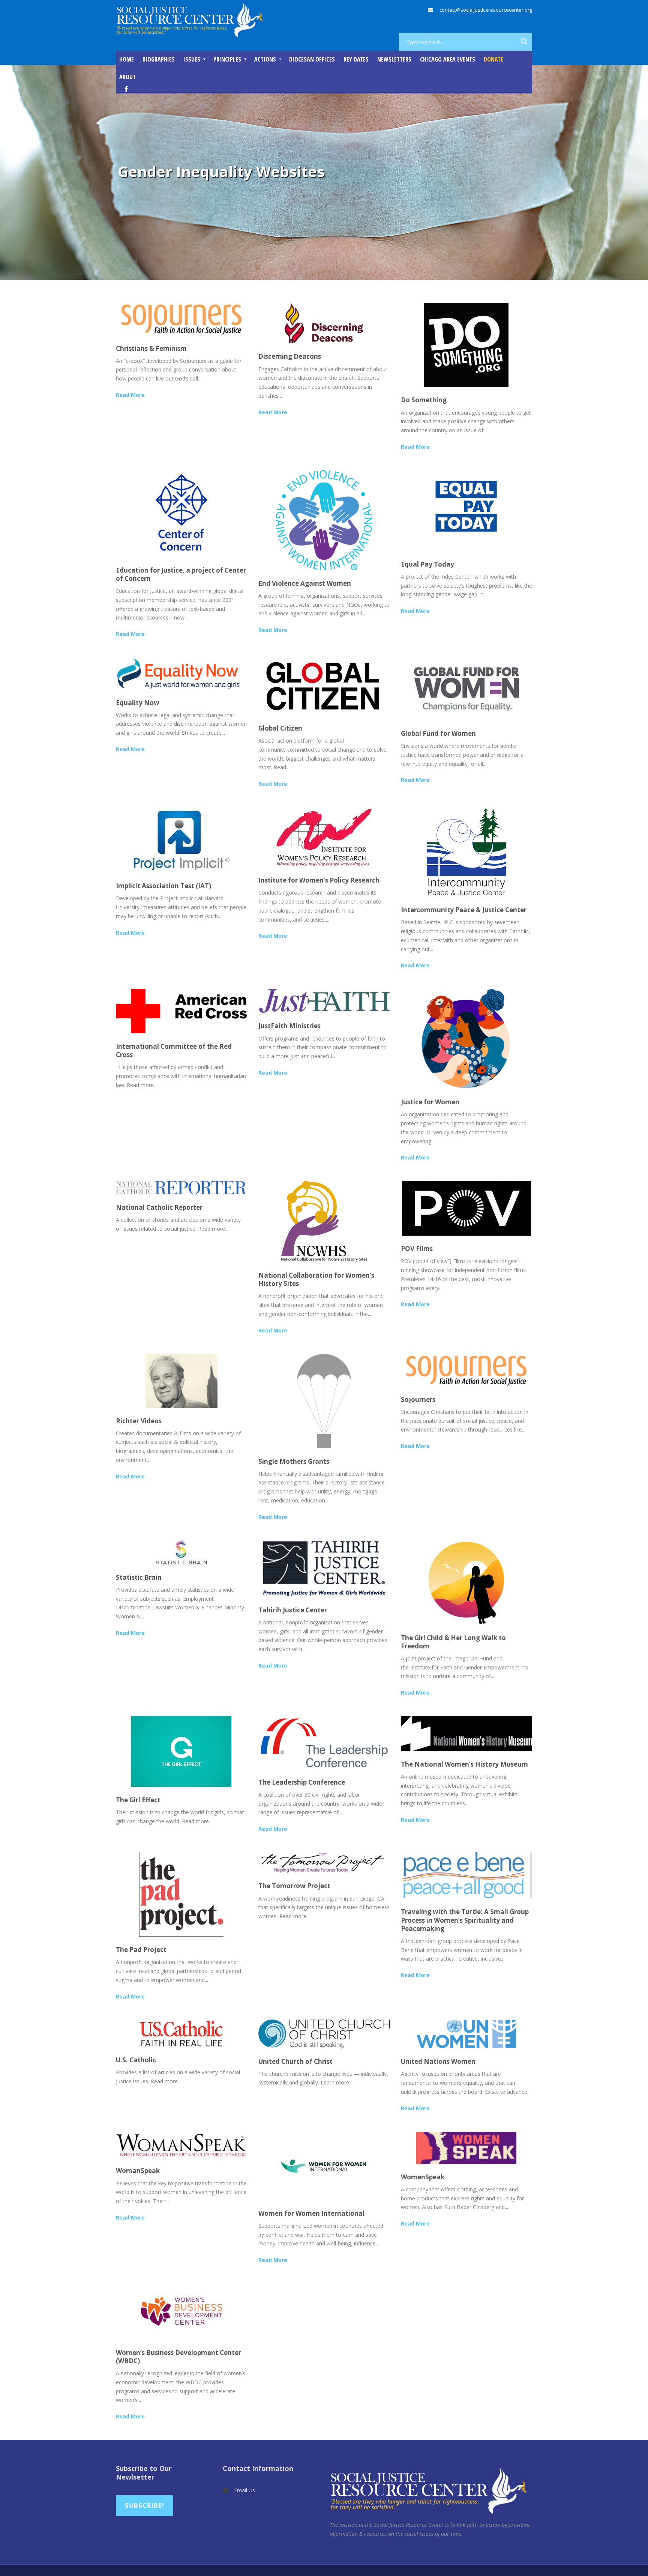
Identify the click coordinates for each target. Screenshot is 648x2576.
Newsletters (394, 59)
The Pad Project (141, 1950)
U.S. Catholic (136, 2060)
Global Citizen (280, 728)
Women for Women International (311, 2213)
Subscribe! (145, 2505)
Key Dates (356, 59)
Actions (265, 59)
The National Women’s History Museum (464, 1764)
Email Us (244, 2490)
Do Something (424, 400)
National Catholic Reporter (159, 1207)
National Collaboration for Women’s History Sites (316, 1279)
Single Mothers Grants (294, 1461)
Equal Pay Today (427, 564)
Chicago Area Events (448, 59)
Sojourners (418, 1399)
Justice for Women (430, 1102)
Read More (130, 395)
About (127, 77)
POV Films (417, 1249)
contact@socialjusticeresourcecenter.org (486, 10)
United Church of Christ (295, 2061)
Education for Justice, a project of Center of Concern (181, 574)
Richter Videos (139, 1421)
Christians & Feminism (151, 348)
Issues (192, 59)
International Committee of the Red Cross (174, 1050)
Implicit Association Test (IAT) (163, 886)
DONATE (493, 59)
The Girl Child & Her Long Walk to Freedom (453, 1642)
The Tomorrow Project (294, 1886)
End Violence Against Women (305, 583)
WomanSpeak (138, 2171)
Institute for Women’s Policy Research (319, 880)
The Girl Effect (138, 1800)
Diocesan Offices (312, 59)
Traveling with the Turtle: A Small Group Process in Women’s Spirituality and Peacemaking (465, 1920)
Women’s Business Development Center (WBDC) (178, 2357)
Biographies (159, 59)
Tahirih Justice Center (293, 1610)
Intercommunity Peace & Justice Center (464, 910)
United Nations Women (438, 2061)
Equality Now (138, 703)
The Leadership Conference (302, 1782)
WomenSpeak (423, 2177)
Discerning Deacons (290, 356)
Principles (227, 59)
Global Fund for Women (438, 733)
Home (127, 59)
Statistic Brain (139, 1577)
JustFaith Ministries (289, 1026)
